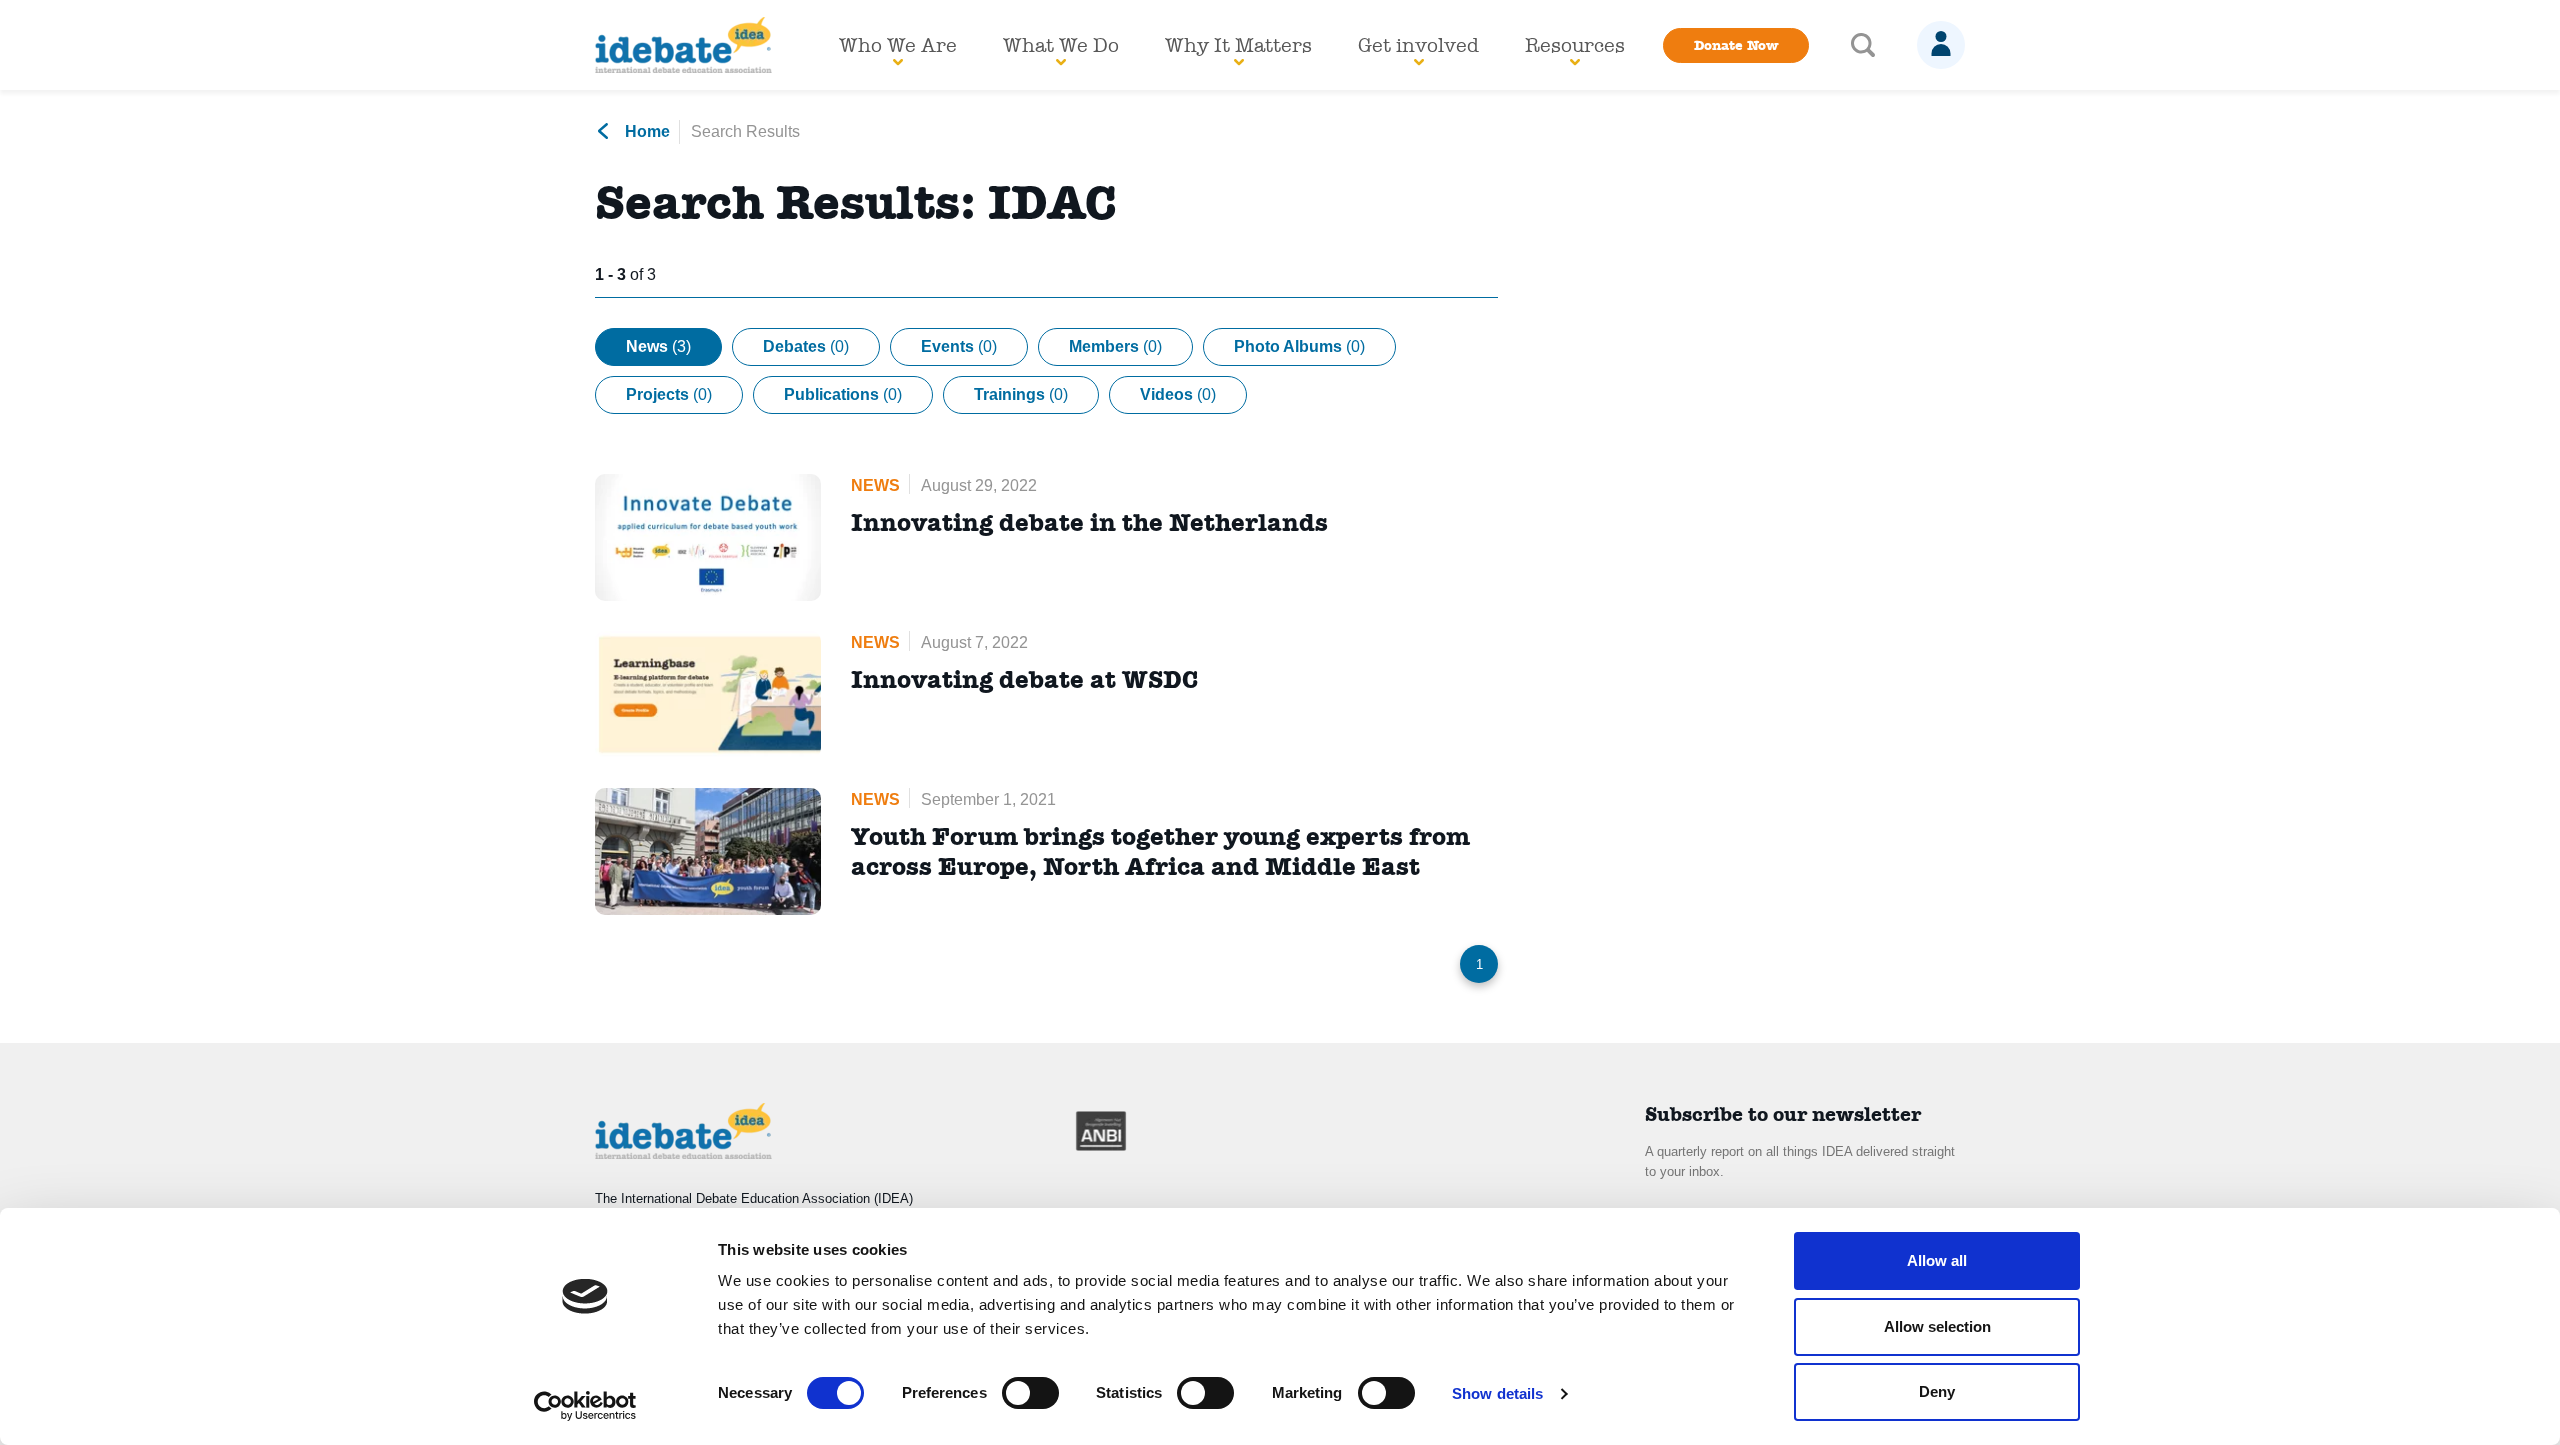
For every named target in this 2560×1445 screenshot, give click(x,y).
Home (645, 131)
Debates (806, 346)
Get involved (1418, 45)
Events (959, 346)
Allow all (1937, 1260)
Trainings (1021, 394)
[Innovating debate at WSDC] (708, 694)
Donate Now (1736, 45)
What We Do (1061, 45)
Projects (669, 394)
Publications (843, 394)
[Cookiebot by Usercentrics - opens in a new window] (585, 1406)
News (658, 346)
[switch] (1030, 1393)
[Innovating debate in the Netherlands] (708, 537)
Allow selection (1937, 1326)
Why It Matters (1238, 45)
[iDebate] (684, 45)
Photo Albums (1299, 346)
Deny (1937, 1391)
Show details (1497, 1393)
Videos (1178, 394)
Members (1115, 346)
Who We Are (898, 45)
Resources (1575, 45)
